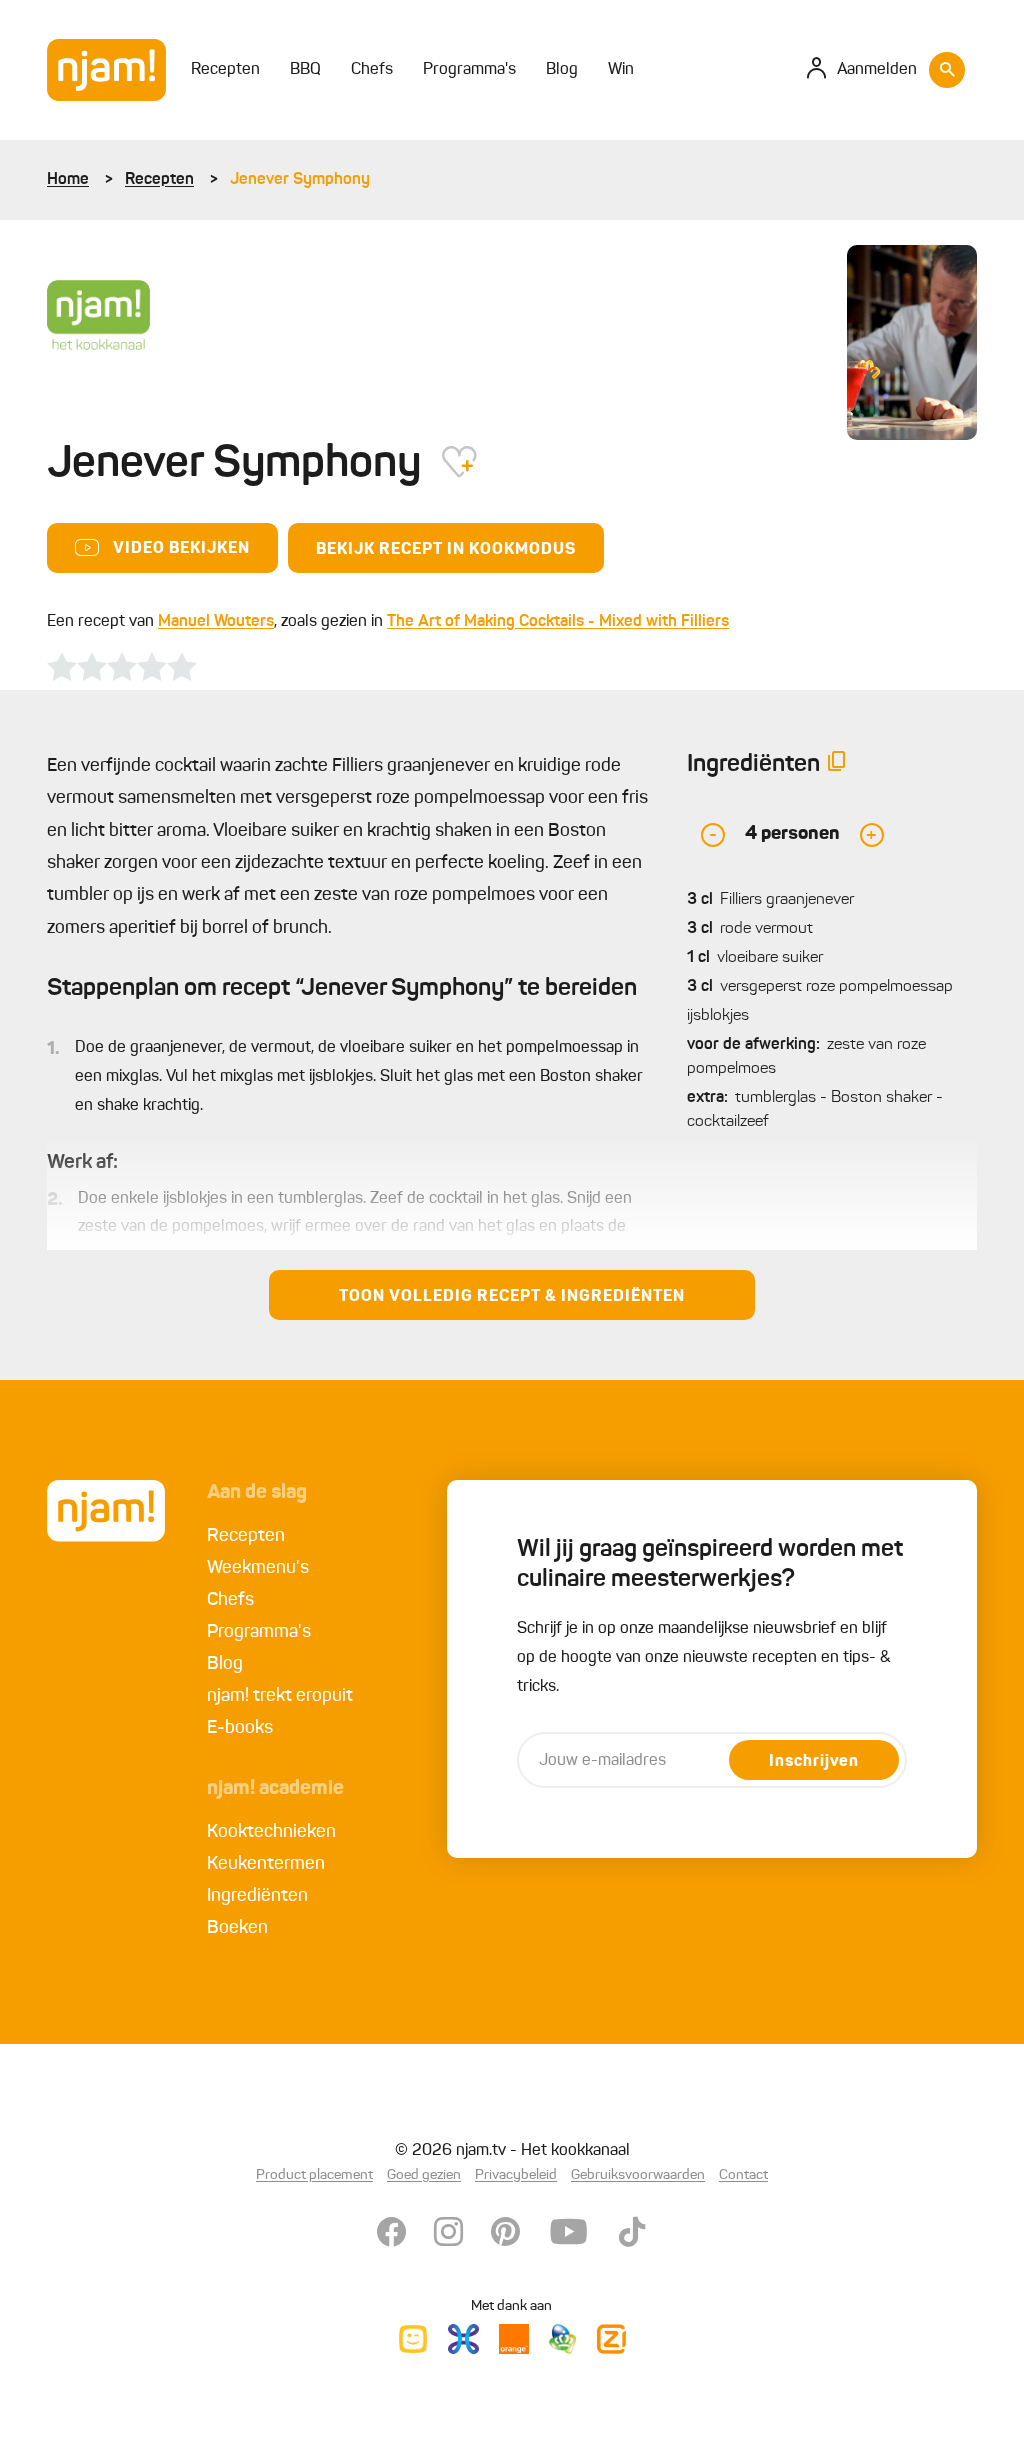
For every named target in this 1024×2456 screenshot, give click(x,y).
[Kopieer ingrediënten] (837, 765)
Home (68, 180)
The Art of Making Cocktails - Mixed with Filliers (558, 622)
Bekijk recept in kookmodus (446, 550)
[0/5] (122, 667)
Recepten (159, 180)
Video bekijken (181, 549)
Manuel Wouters (216, 622)
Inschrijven (814, 1762)
